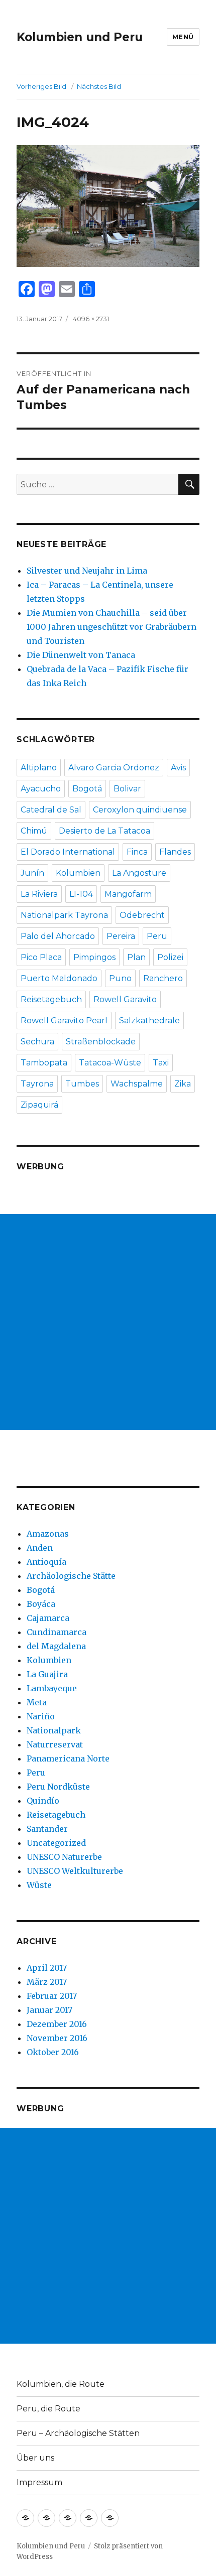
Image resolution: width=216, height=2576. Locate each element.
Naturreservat (55, 1744)
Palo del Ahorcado (58, 936)
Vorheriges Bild (41, 86)
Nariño (41, 1716)
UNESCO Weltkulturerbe (75, 1871)
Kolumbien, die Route (61, 2384)
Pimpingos (94, 957)
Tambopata (44, 1063)
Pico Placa (41, 957)
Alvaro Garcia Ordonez (114, 768)
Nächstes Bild (99, 86)
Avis (178, 768)
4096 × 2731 (91, 319)
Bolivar (127, 789)
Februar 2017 (52, 1996)
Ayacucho (41, 789)
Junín (32, 873)
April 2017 (47, 1968)
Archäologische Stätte (71, 1576)
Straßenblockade (101, 1042)
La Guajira (47, 1674)
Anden (40, 1548)
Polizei (170, 957)
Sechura (37, 1042)
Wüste (39, 1885)
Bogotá (87, 789)
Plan (136, 957)
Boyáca (41, 1604)
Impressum (39, 2482)
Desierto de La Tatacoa (104, 831)
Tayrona (37, 1084)
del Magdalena (56, 1646)
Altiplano (39, 768)
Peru (157, 936)
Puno (120, 978)
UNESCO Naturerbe (64, 1857)
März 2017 (47, 1982)
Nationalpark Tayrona (64, 915)
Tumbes (82, 1084)
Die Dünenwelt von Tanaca (81, 655)
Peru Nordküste (58, 1787)
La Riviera (39, 894)
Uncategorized (56, 1843)
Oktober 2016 (53, 2052)
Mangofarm (128, 894)
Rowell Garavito (125, 999)
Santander (47, 1829)
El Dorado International (68, 852)
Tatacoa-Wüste (110, 1063)
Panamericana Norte (68, 1758)
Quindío (43, 1801)
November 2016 (57, 2038)
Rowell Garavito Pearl (64, 1021)
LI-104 (81, 894)
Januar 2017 (49, 2010)
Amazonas (48, 1534)
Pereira (121, 936)
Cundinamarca (57, 1632)
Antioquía (46, 1562)
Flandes (175, 852)
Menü (183, 37)
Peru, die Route (48, 2409)
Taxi (161, 1063)
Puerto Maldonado (59, 978)
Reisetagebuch (51, 999)
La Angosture (139, 873)
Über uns (35, 2458)
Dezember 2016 (57, 2024)
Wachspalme (137, 1084)
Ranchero (163, 978)
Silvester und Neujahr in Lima (87, 571)
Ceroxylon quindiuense (140, 810)
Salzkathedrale (149, 1021)
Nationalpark (54, 1730)
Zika (183, 1084)
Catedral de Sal (51, 810)
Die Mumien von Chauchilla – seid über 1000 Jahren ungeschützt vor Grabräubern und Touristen (112, 627)
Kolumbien (78, 873)
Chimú (34, 831)
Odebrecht (142, 915)
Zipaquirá (39, 1105)
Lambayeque (52, 1688)
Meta (37, 1702)
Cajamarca (48, 1618)
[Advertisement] (108, 1322)
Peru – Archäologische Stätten (78, 2433)
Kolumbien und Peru (80, 37)
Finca (137, 852)
